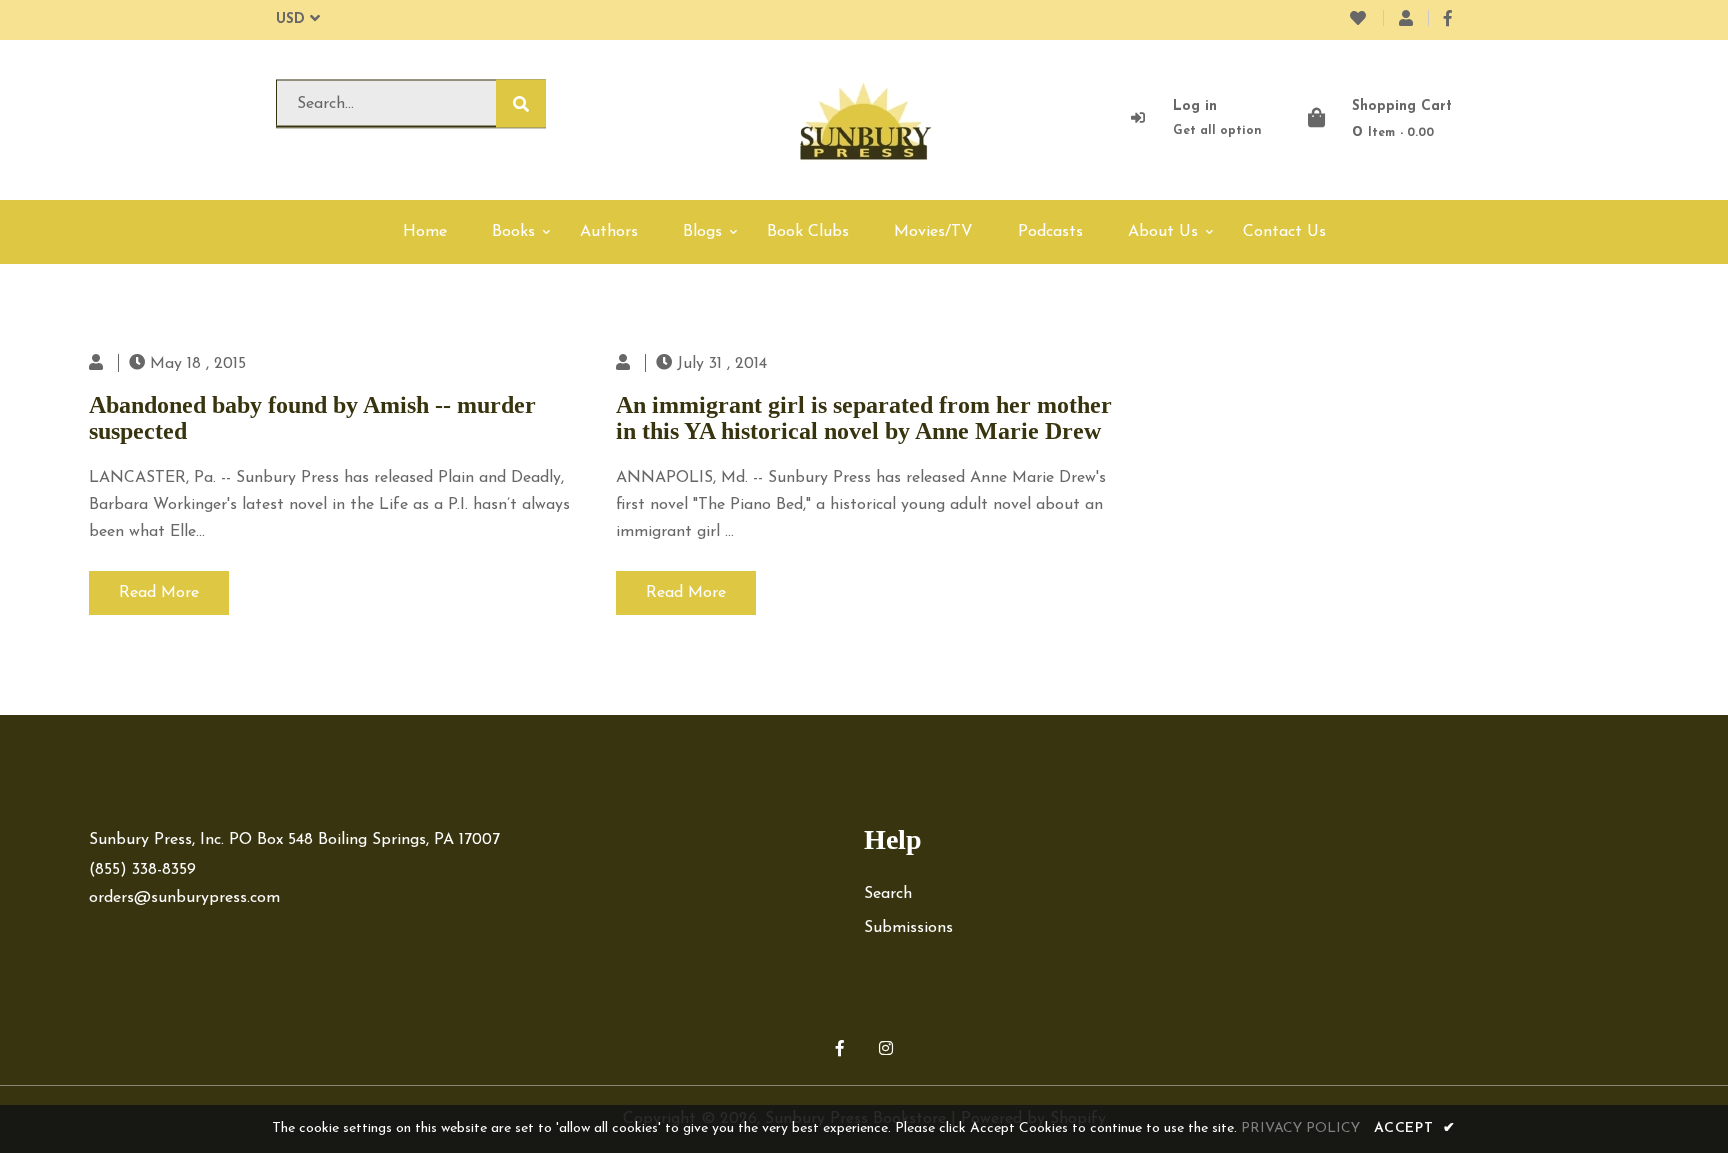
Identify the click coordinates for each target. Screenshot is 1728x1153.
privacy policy (1300, 1128)
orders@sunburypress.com (184, 898)
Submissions (908, 928)
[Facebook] (1448, 20)
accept (1415, 1128)
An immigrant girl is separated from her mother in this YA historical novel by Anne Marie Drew (864, 418)
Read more (159, 593)
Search (888, 894)
